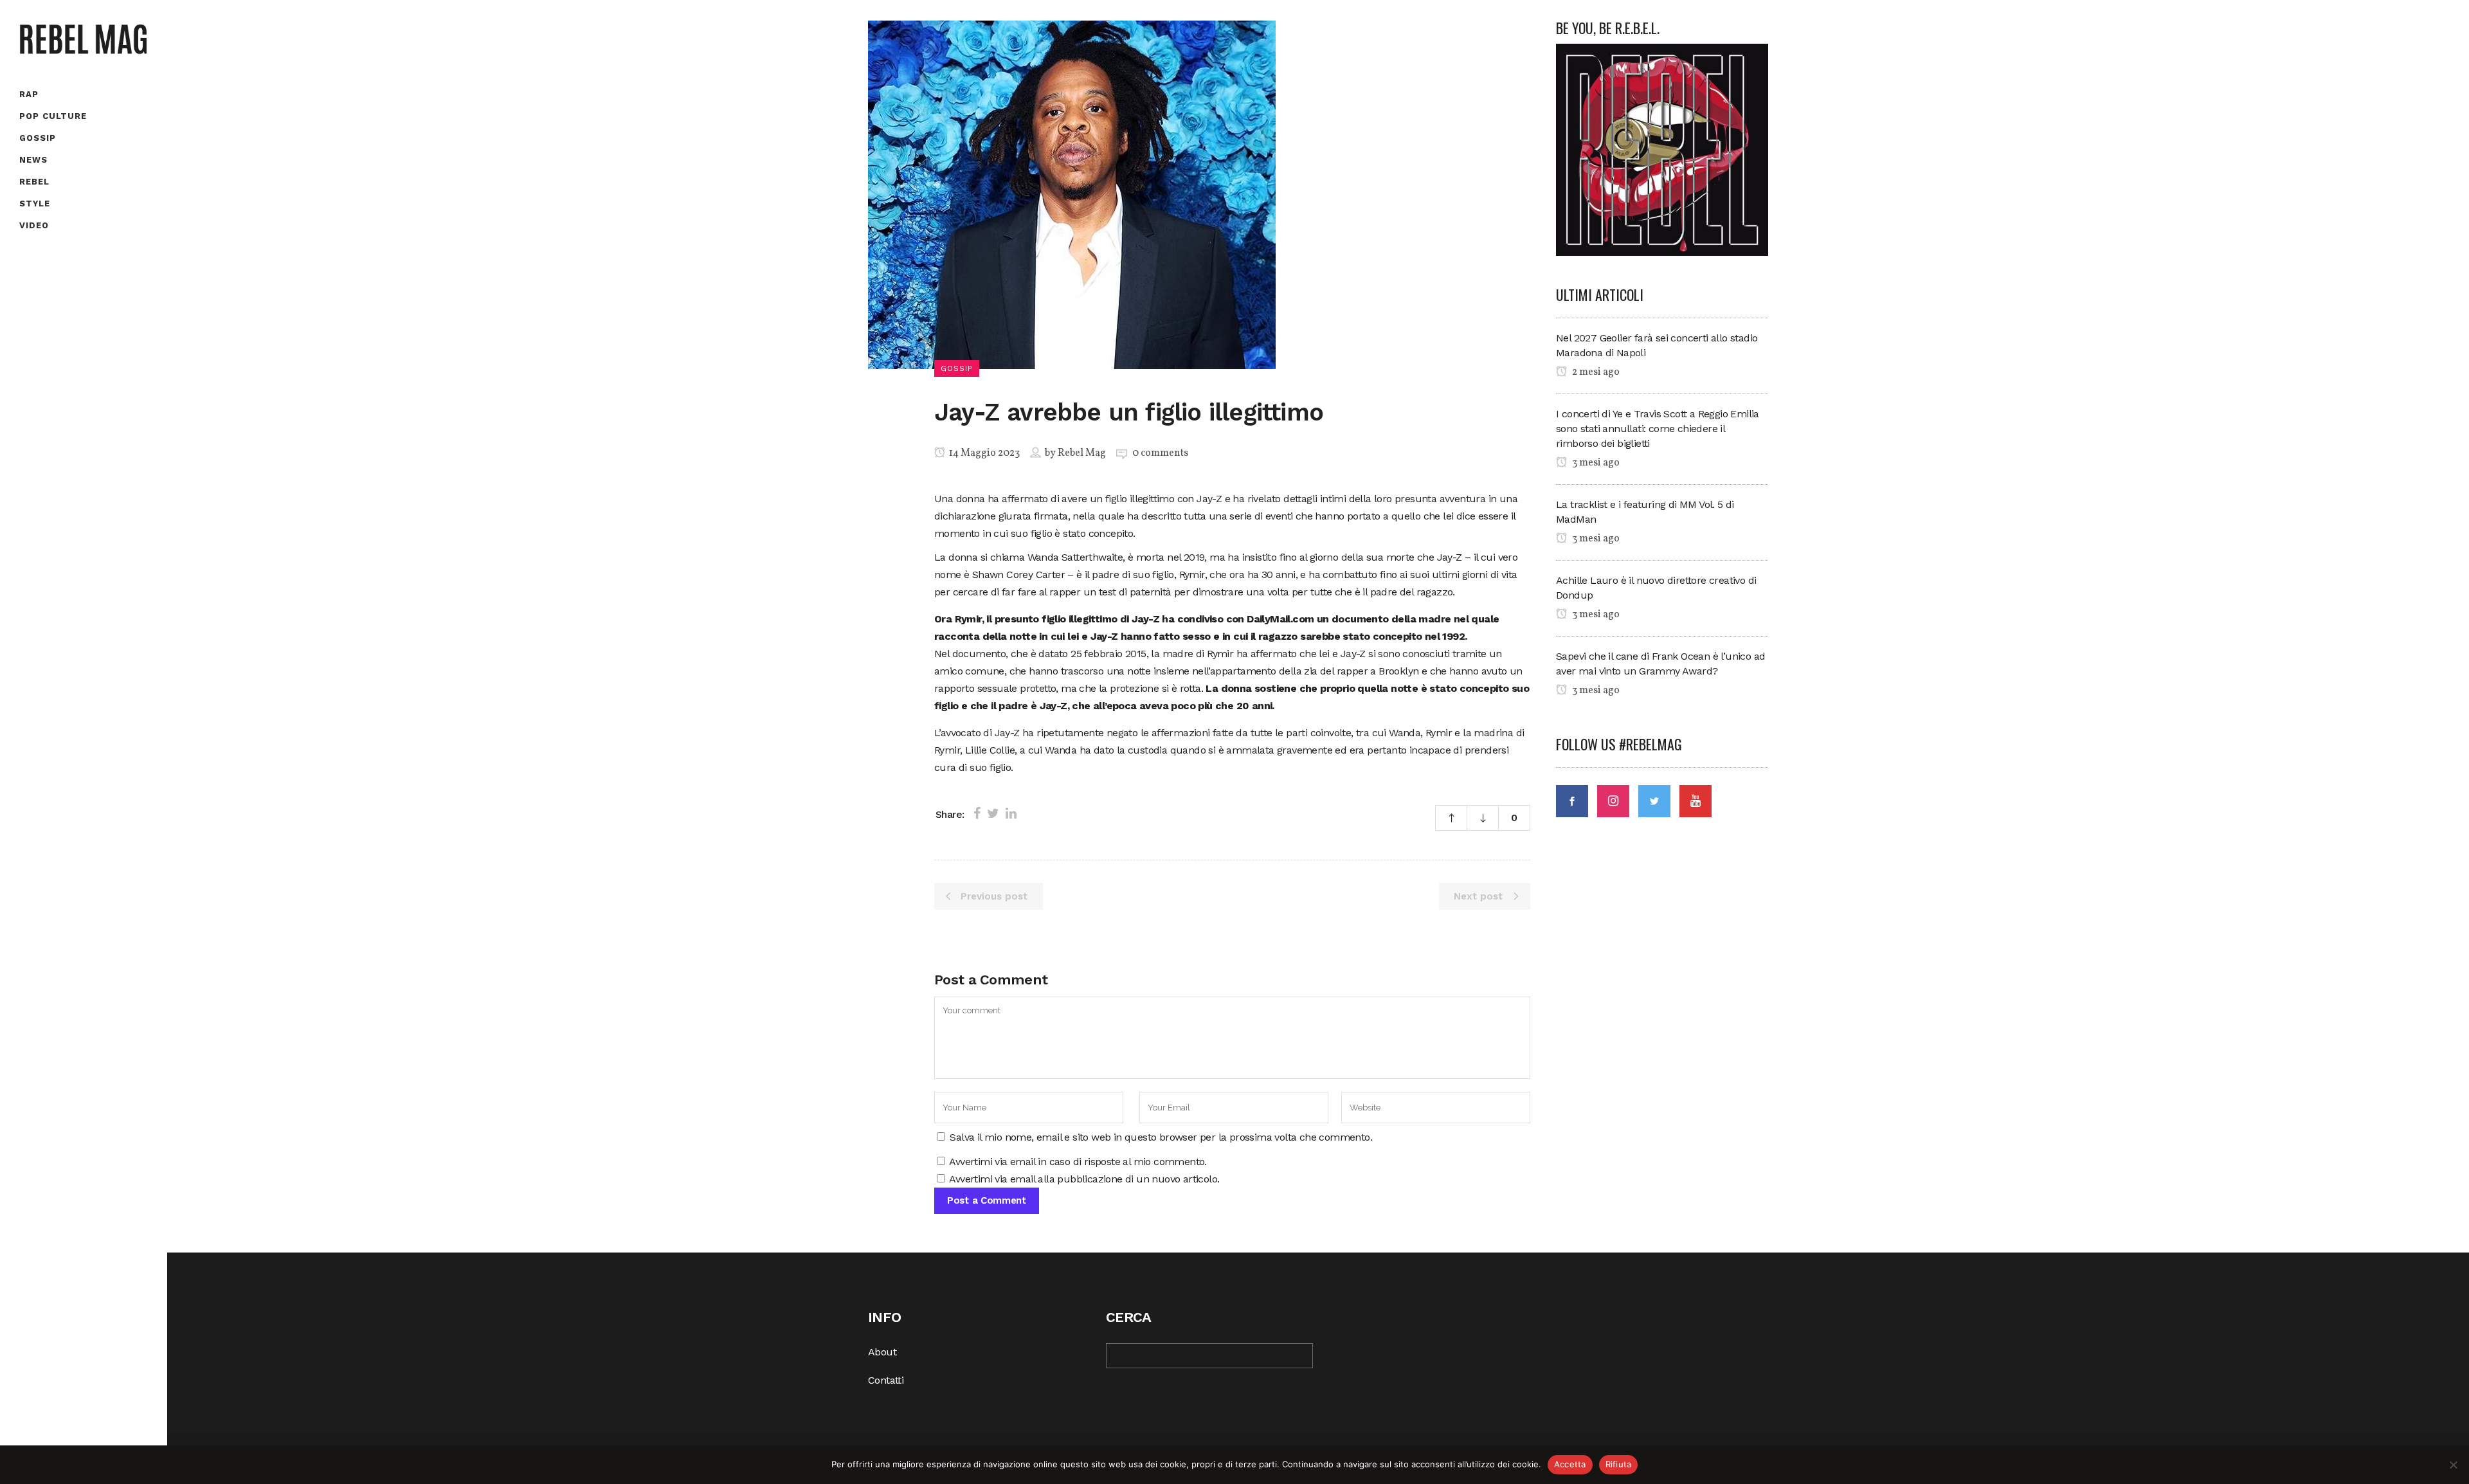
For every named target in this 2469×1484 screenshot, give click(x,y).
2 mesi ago (1595, 372)
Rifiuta (1619, 1464)
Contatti (886, 1380)
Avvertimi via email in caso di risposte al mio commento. (1078, 1162)
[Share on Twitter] (993, 813)
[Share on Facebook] (977, 813)
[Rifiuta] (2453, 1465)
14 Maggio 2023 (983, 453)
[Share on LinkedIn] (1011, 813)
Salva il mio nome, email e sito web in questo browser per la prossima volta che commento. (1161, 1137)
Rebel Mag (1082, 453)
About (882, 1352)
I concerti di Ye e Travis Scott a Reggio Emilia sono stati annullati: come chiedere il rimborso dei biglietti (1658, 429)
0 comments (1160, 453)
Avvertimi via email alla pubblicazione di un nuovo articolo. (1084, 1179)
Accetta (1570, 1464)
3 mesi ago (1595, 463)
